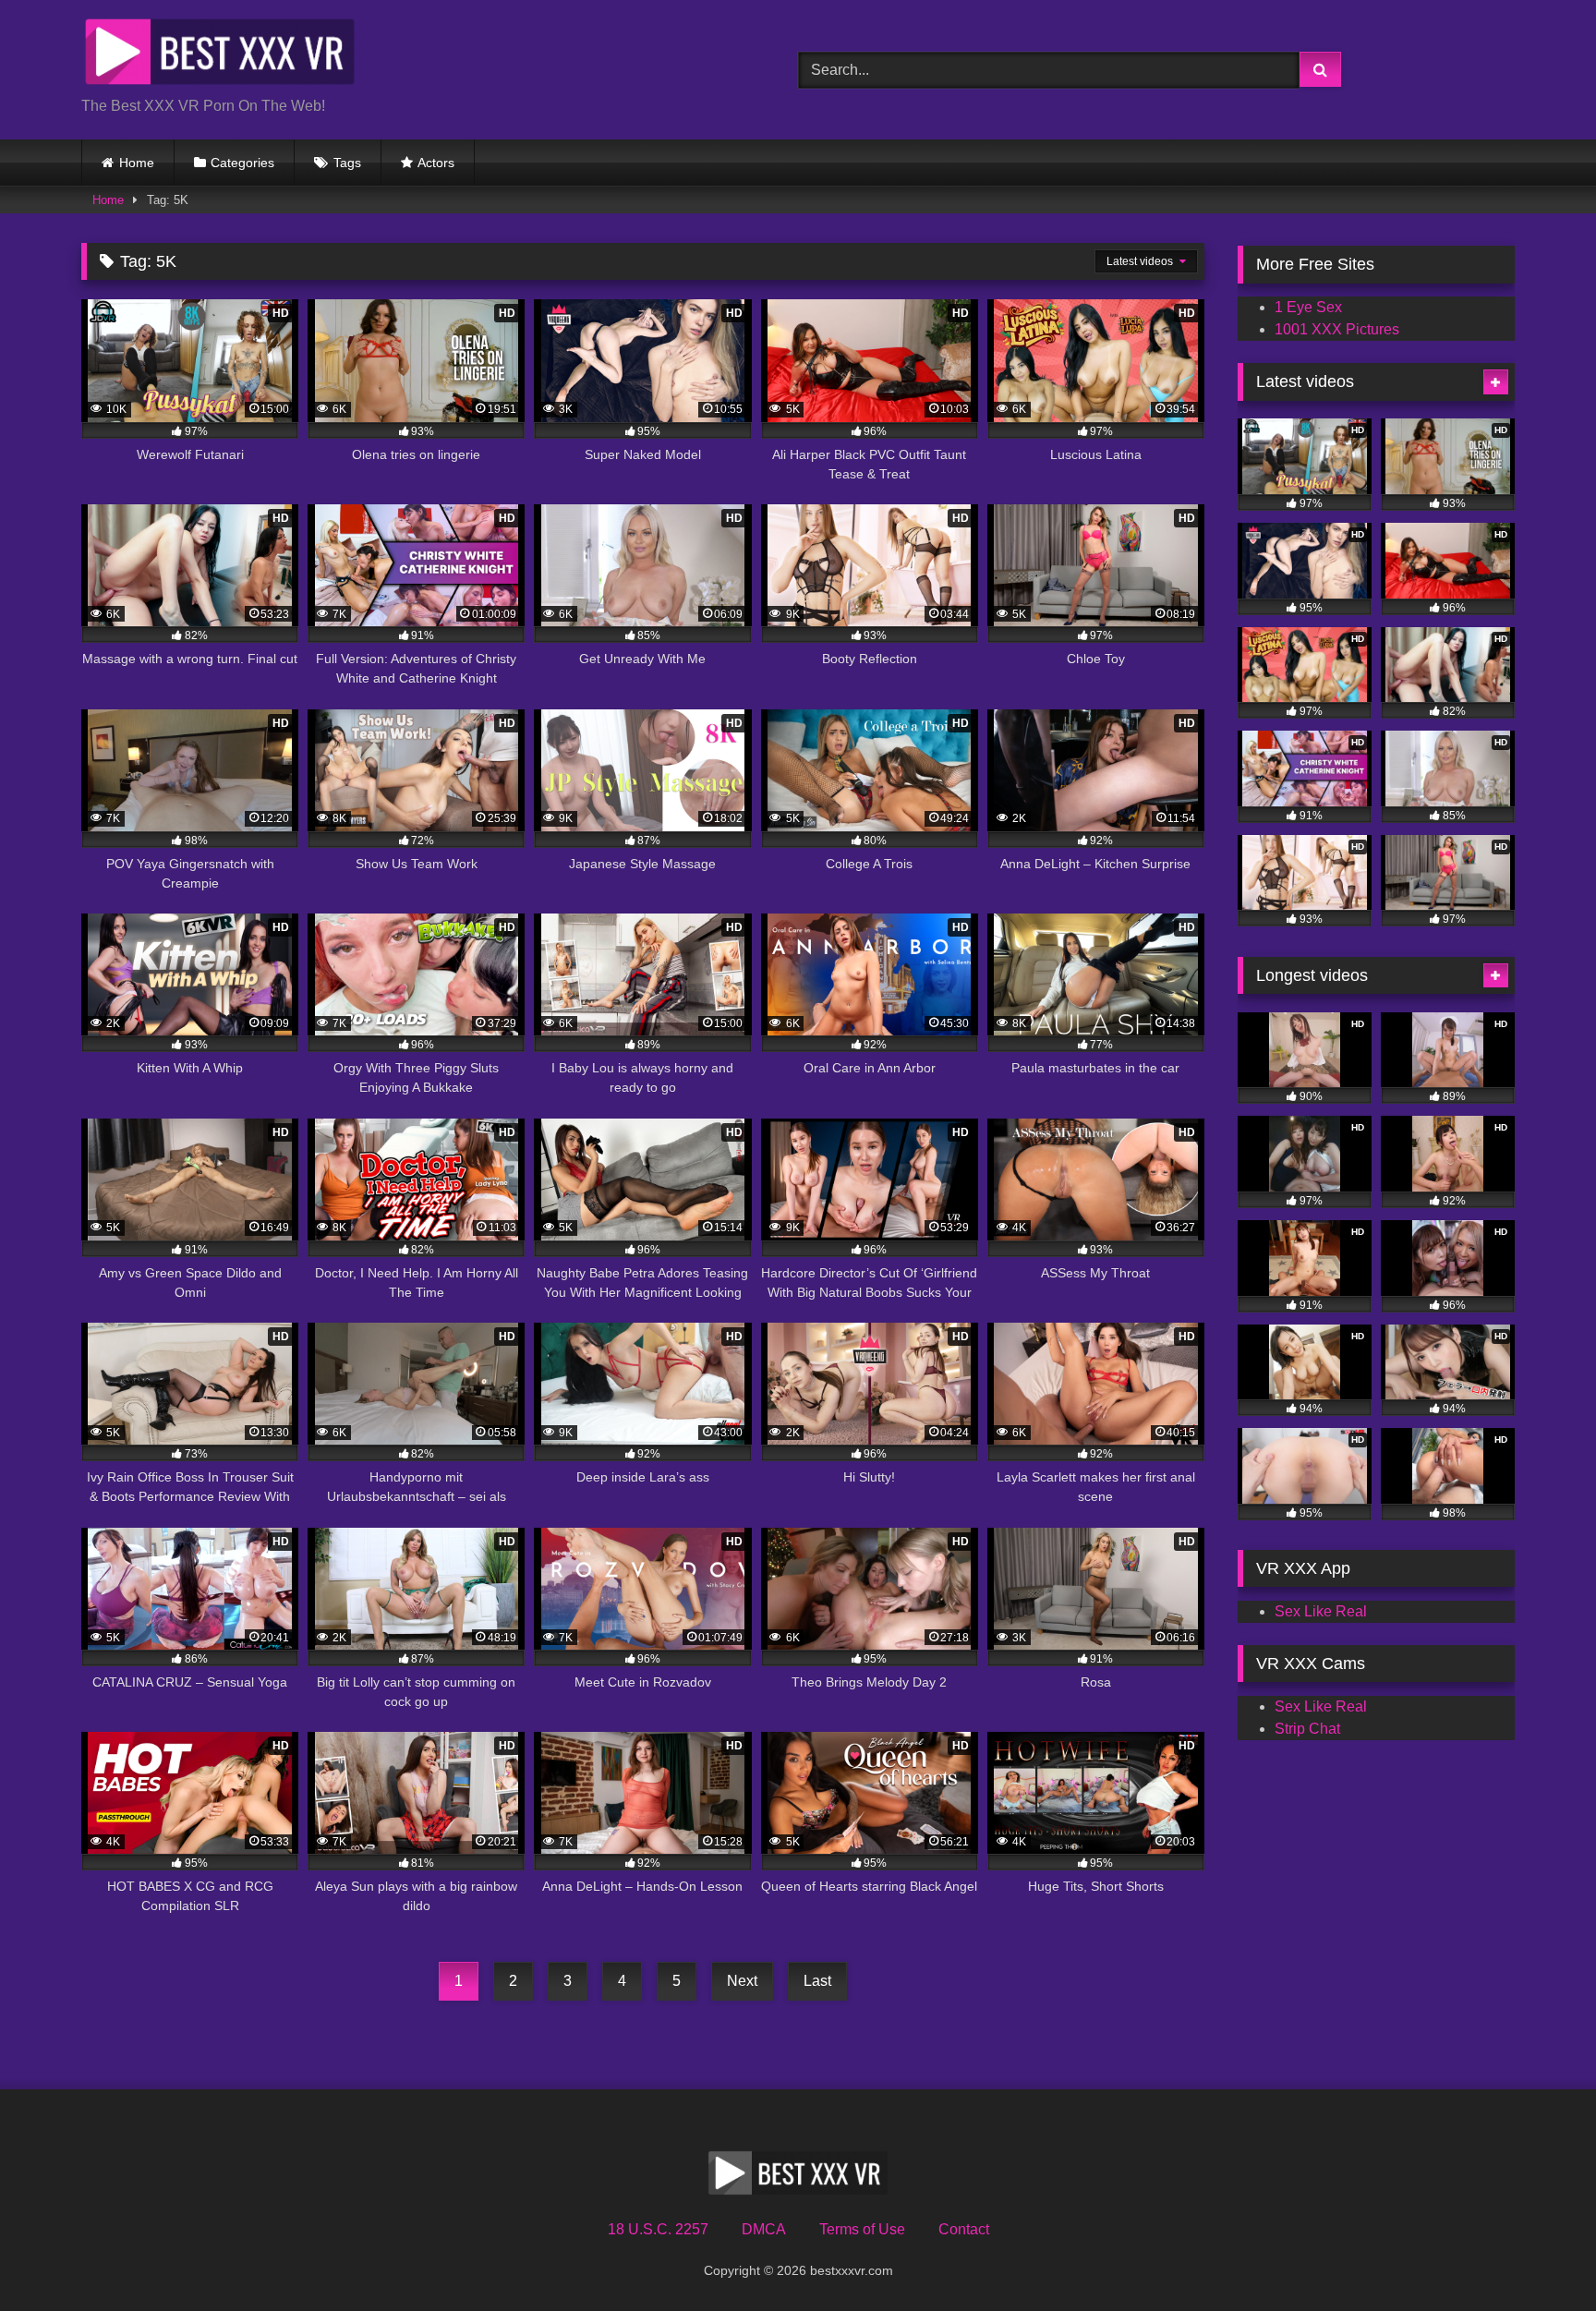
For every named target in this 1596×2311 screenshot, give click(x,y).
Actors (436, 163)
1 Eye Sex (1308, 307)
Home (137, 163)
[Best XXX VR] (220, 55)
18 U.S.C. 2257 (658, 2229)
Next (742, 1981)
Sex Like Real (1321, 1611)
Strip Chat (1307, 1729)
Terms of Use (862, 2229)
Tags (347, 163)
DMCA (764, 2229)
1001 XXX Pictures (1337, 329)
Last (817, 1981)
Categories (242, 163)
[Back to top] (1539, 2256)
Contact (964, 2229)
